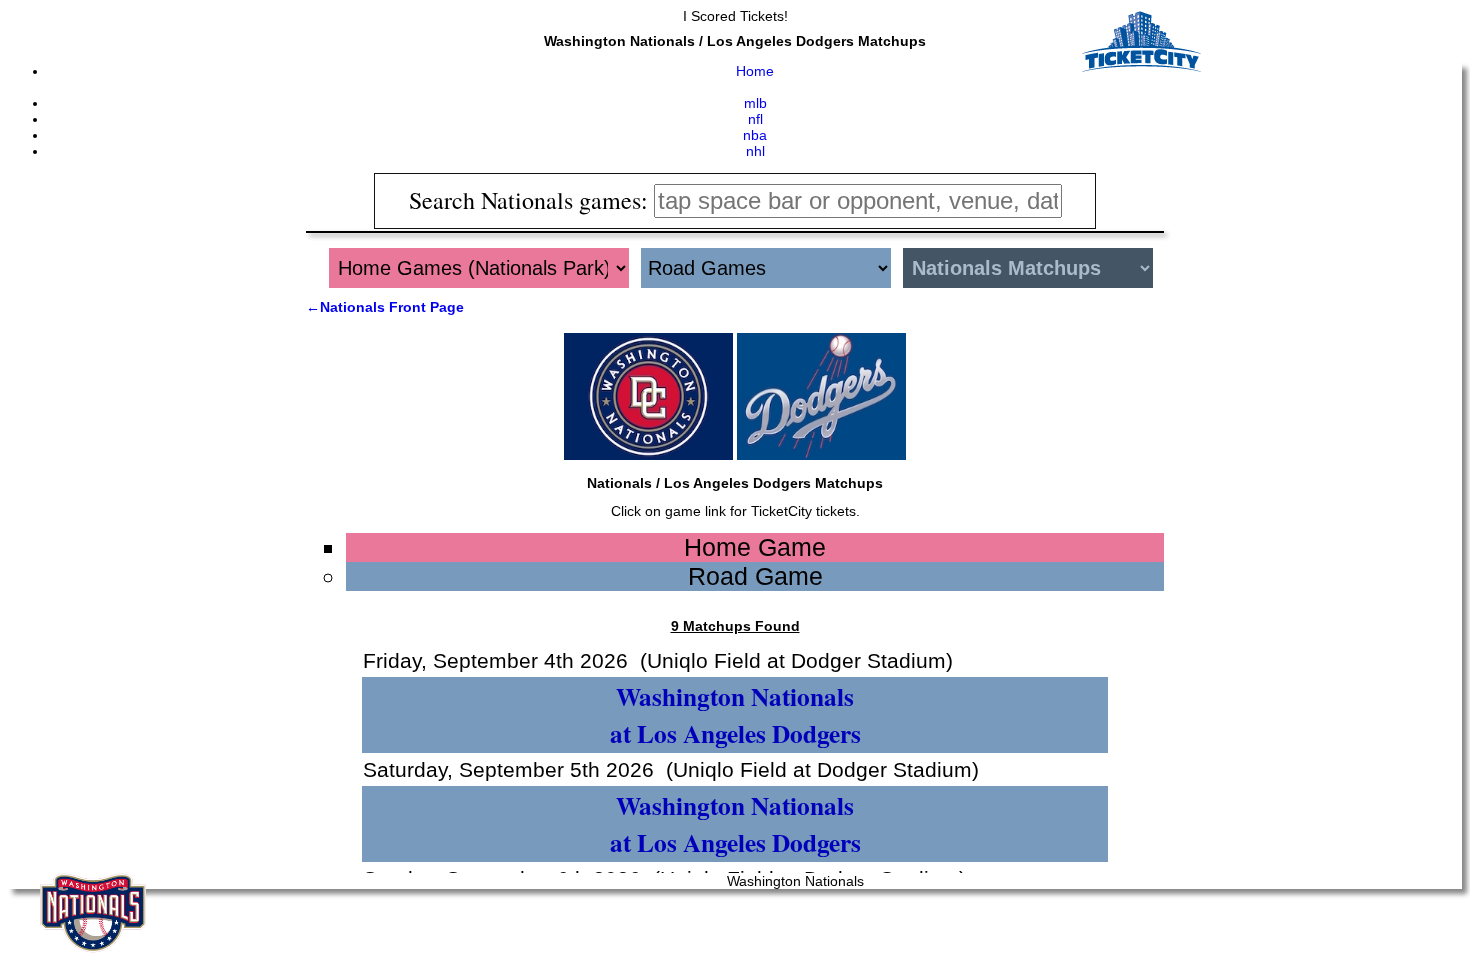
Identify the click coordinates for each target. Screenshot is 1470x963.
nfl (755, 119)
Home (755, 71)
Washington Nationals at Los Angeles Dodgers (735, 715)
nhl (755, 151)
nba (755, 135)
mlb (755, 103)
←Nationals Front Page (385, 307)
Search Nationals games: (531, 200)
